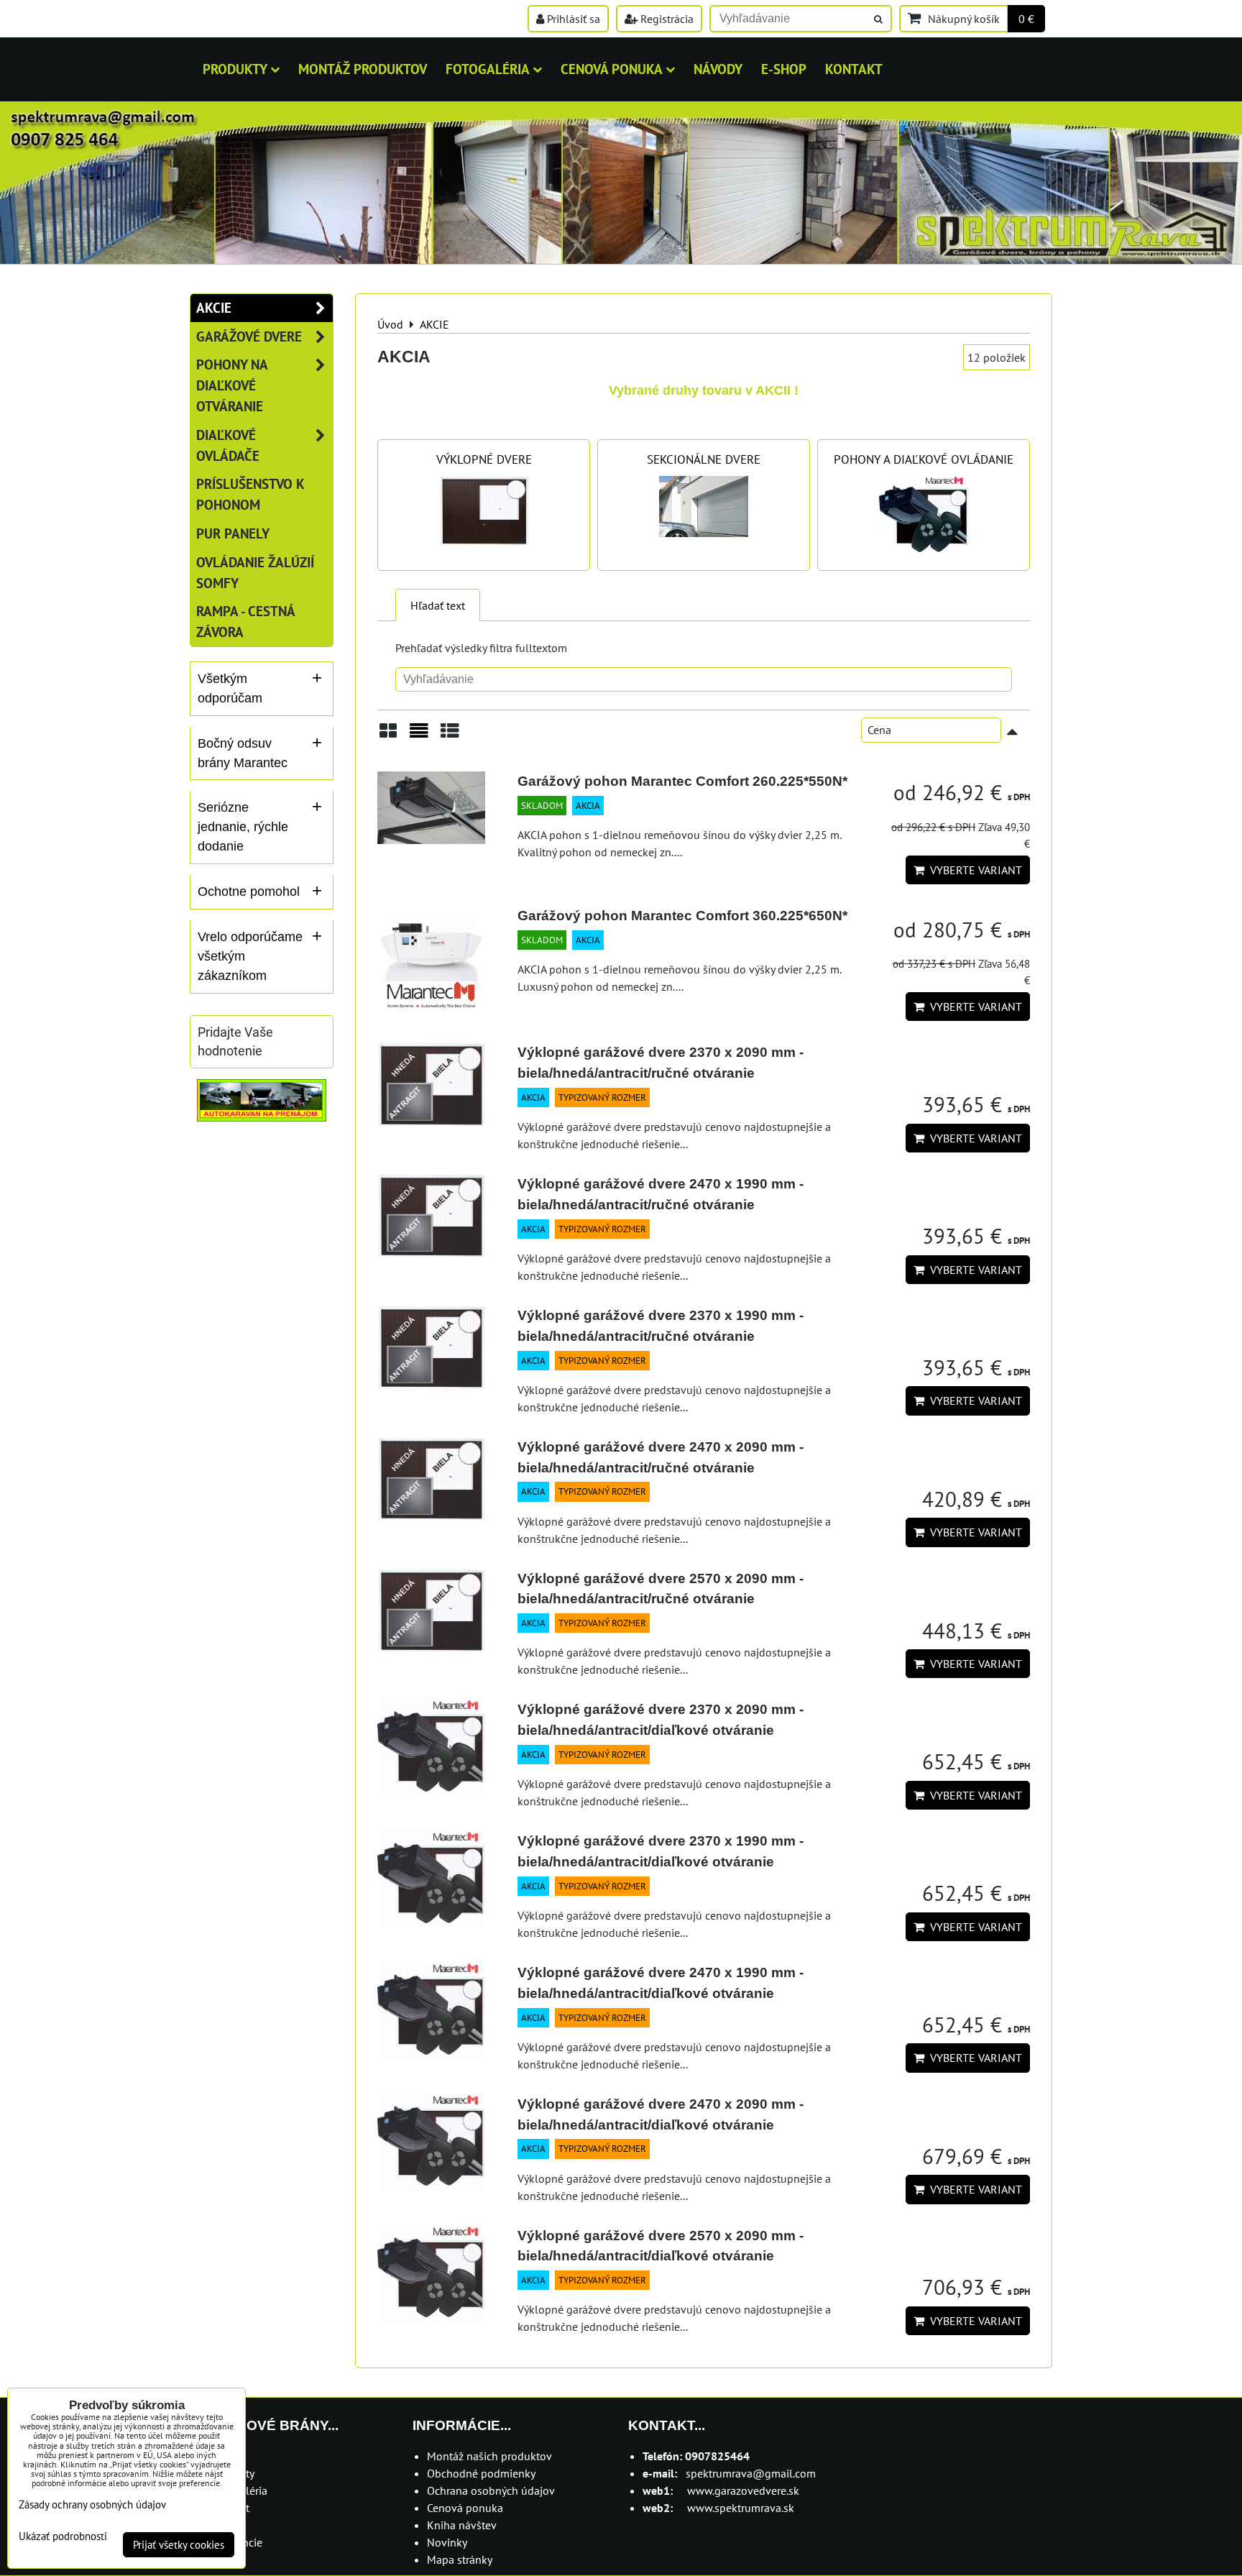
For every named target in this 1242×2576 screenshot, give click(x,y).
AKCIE (214, 307)
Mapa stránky (460, 2559)
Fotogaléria (488, 69)
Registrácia (666, 19)
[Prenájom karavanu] (262, 1117)
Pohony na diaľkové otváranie (232, 385)
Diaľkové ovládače (228, 445)
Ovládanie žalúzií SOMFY (255, 572)
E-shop (784, 69)
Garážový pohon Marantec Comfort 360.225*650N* (682, 916)
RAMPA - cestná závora (245, 621)
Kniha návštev (462, 2525)
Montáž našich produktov (489, 2456)
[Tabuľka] (450, 736)
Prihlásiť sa (572, 19)
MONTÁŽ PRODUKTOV (363, 69)
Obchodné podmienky (481, 2473)
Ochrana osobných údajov (491, 2490)
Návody (718, 69)
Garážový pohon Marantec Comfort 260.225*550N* (682, 781)
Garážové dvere (249, 336)
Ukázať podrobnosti (63, 2537)
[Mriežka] (388, 736)
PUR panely (233, 533)
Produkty (235, 69)
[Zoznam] (419, 736)
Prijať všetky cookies (179, 2545)
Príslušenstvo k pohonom (250, 494)
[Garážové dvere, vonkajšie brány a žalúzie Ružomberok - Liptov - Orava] (621, 260)
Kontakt (854, 69)
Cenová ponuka (612, 69)
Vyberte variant (973, 870)
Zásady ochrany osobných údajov (92, 2504)
